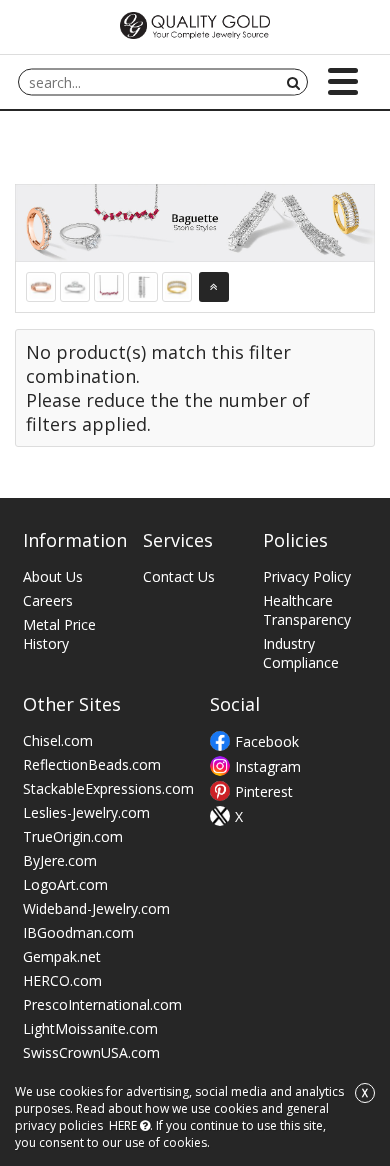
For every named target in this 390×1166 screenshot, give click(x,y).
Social (235, 704)
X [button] (365, 1093)
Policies (295, 540)
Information (75, 540)
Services (178, 540)
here (123, 1125)
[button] (343, 81)
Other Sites (72, 704)
